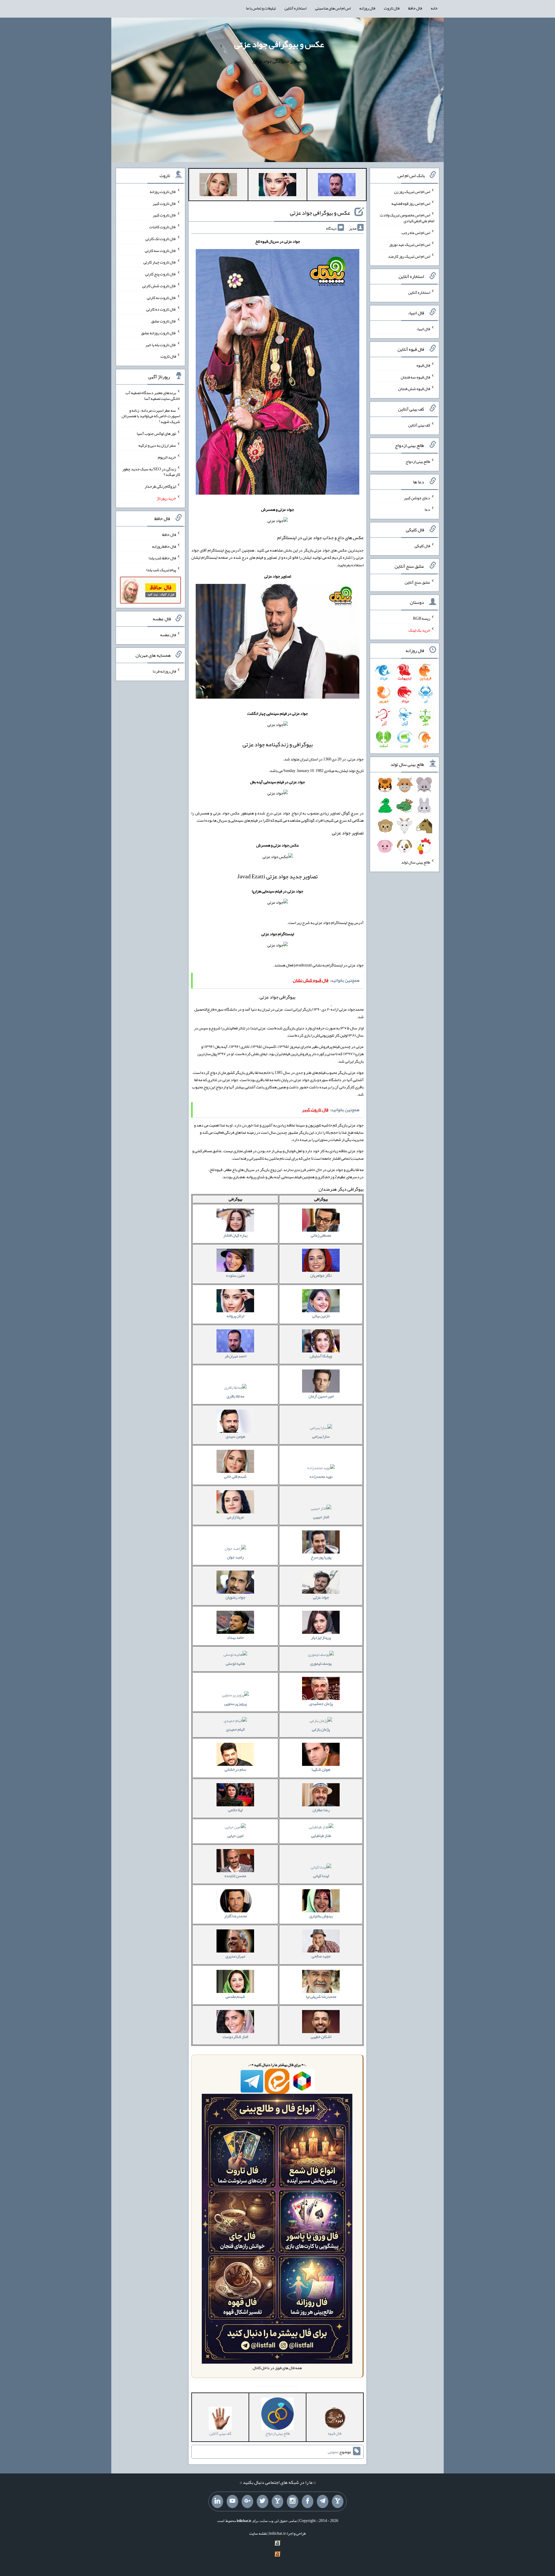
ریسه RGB (422, 618)
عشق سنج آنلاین (417, 582)
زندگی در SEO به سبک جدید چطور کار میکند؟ (151, 472)
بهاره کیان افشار (235, 1235)
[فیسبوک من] (308, 2501)
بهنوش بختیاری (321, 1916)
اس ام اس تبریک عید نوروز (410, 244)
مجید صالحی (321, 1956)
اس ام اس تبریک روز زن (412, 192)
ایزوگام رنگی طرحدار (160, 486)
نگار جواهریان (321, 1275)
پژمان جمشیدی (321, 1703)
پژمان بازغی (321, 1729)
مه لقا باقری (235, 1396)
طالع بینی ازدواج (418, 461)
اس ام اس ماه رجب (416, 233)
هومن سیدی (235, 1436)
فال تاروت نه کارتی (161, 297)
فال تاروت (392, 8)
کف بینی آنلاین (419, 425)
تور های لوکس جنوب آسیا (156, 433)
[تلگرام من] (323, 2501)
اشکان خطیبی (321, 2037)
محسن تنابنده (235, 1876)
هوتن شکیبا (321, 1769)
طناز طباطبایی (321, 1836)
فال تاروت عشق (164, 321)
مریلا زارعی (235, 1517)
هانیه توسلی (235, 1663)
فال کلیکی (422, 546)
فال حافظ (415, 8)
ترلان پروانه (235, 1316)
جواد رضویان (235, 1597)
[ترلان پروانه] (277, 186)
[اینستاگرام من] (293, 2501)
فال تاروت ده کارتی (161, 309)
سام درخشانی (235, 1769)
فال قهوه (423, 365)
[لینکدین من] (217, 2501)
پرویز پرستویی (235, 1703)
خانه (434, 8)
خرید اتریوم (167, 457)
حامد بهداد (235, 1637)
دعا (427, 509)
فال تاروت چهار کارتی (160, 262)
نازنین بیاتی (321, 1316)
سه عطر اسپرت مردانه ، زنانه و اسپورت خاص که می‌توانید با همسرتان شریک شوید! (151, 416)
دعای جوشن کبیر (417, 498)
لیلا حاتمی (235, 1810)
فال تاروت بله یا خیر (161, 344)
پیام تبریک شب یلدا (161, 570)
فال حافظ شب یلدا (162, 558)
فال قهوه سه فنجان (415, 377)
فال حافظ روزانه (164, 546)
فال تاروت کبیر (164, 203)
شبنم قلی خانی (235, 1476)
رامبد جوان (235, 1557)
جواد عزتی (321, 1597)
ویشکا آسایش (321, 1356)
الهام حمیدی (235, 1729)
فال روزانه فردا (164, 671)
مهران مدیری (235, 1956)
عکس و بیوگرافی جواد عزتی (279, 44)
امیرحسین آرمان (321, 1396)
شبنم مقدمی (235, 1996)
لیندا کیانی (321, 1876)
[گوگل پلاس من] (247, 2501)
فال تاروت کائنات (163, 227)
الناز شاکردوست (235, 2037)
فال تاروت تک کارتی (161, 239)
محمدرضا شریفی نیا (321, 1996)
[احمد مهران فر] (337, 186)
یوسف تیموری (321, 1663)
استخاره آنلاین (295, 8)
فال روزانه (367, 8)
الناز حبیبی (321, 1517)
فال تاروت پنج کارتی (161, 274)
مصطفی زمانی (321, 1235)
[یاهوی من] (338, 2501)
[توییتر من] (262, 2501)
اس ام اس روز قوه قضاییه (411, 203)
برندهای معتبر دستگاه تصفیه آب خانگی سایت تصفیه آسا (153, 396)
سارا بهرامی (321, 1436)
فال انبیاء (423, 329)
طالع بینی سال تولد (416, 862)
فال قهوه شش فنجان (414, 389)
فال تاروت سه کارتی (160, 250)
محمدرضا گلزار (235, 1916)
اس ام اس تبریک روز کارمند (409, 256)
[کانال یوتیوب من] (232, 2501)
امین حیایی (235, 1836)
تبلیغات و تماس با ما (261, 8)
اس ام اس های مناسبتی (333, 8)
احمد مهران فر (235, 1356)
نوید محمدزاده (321, 1476)
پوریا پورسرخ (321, 1557)
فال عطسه (168, 635)
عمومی (333, 2452)
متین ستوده (235, 1275)
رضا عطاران (321, 1810)
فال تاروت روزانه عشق (159, 333)
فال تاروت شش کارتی (159, 286)
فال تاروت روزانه (163, 192)
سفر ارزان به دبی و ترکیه (157, 445)
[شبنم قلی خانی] (218, 186)
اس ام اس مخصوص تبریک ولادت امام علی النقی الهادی (407, 218)
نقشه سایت (258, 2533)
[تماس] (277, 2501)
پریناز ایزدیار (321, 1637)
